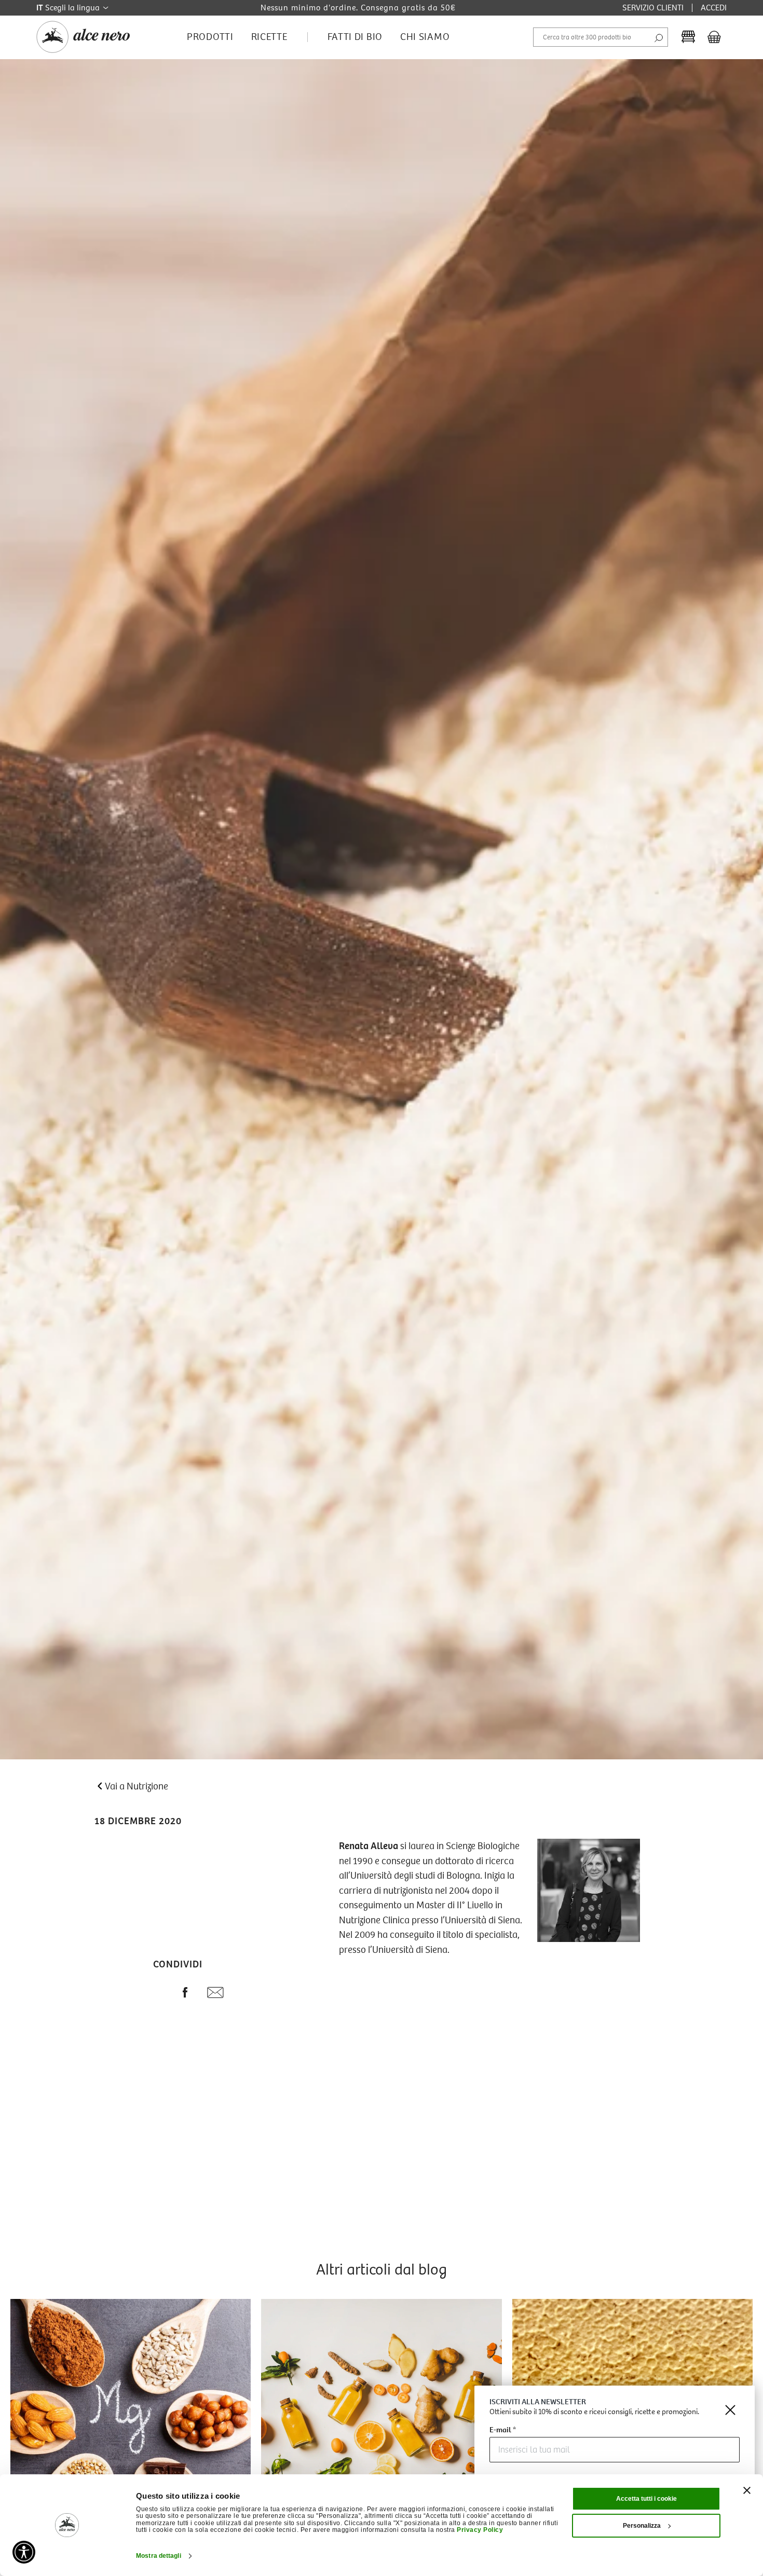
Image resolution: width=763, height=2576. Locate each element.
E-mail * (503, 2430)
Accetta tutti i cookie (646, 2499)
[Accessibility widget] (24, 2552)
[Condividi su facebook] (185, 1994)
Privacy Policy (480, 2530)
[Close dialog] (730, 2410)
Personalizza (642, 2526)
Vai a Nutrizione (137, 1786)
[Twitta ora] (158, 1994)
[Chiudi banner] (747, 2490)
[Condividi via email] (215, 1995)
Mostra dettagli (159, 2556)
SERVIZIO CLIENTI (653, 8)
